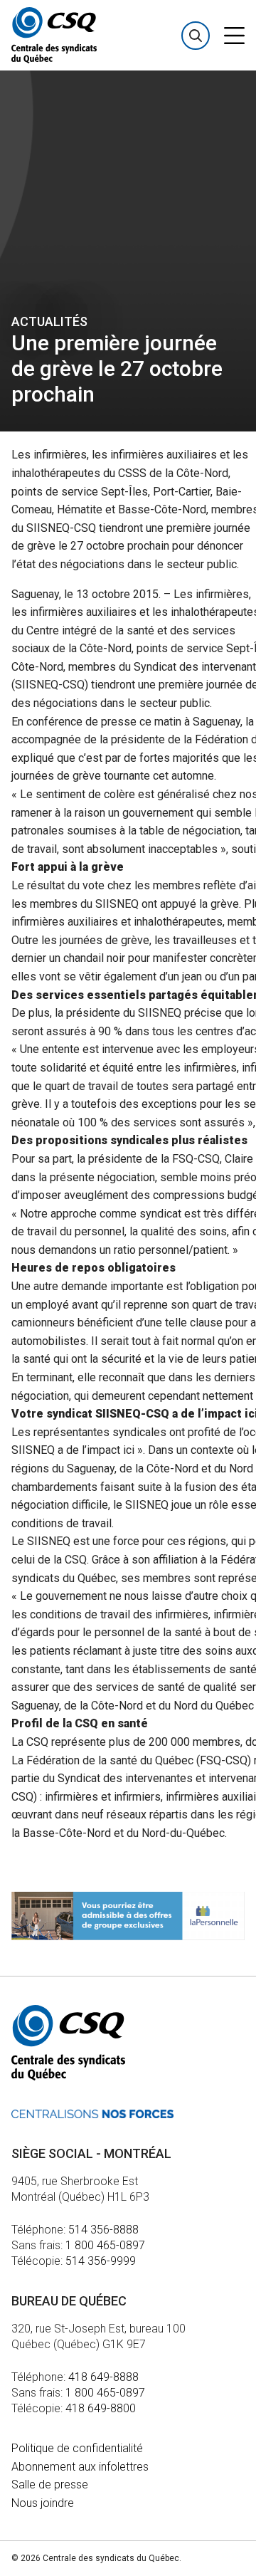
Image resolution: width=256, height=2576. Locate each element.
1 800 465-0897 (105, 2245)
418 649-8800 (101, 2408)
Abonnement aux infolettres (80, 2467)
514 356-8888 (103, 2230)
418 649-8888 (103, 2377)
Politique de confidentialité (77, 2448)
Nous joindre (43, 2503)
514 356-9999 (101, 2261)
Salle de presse (50, 2485)
